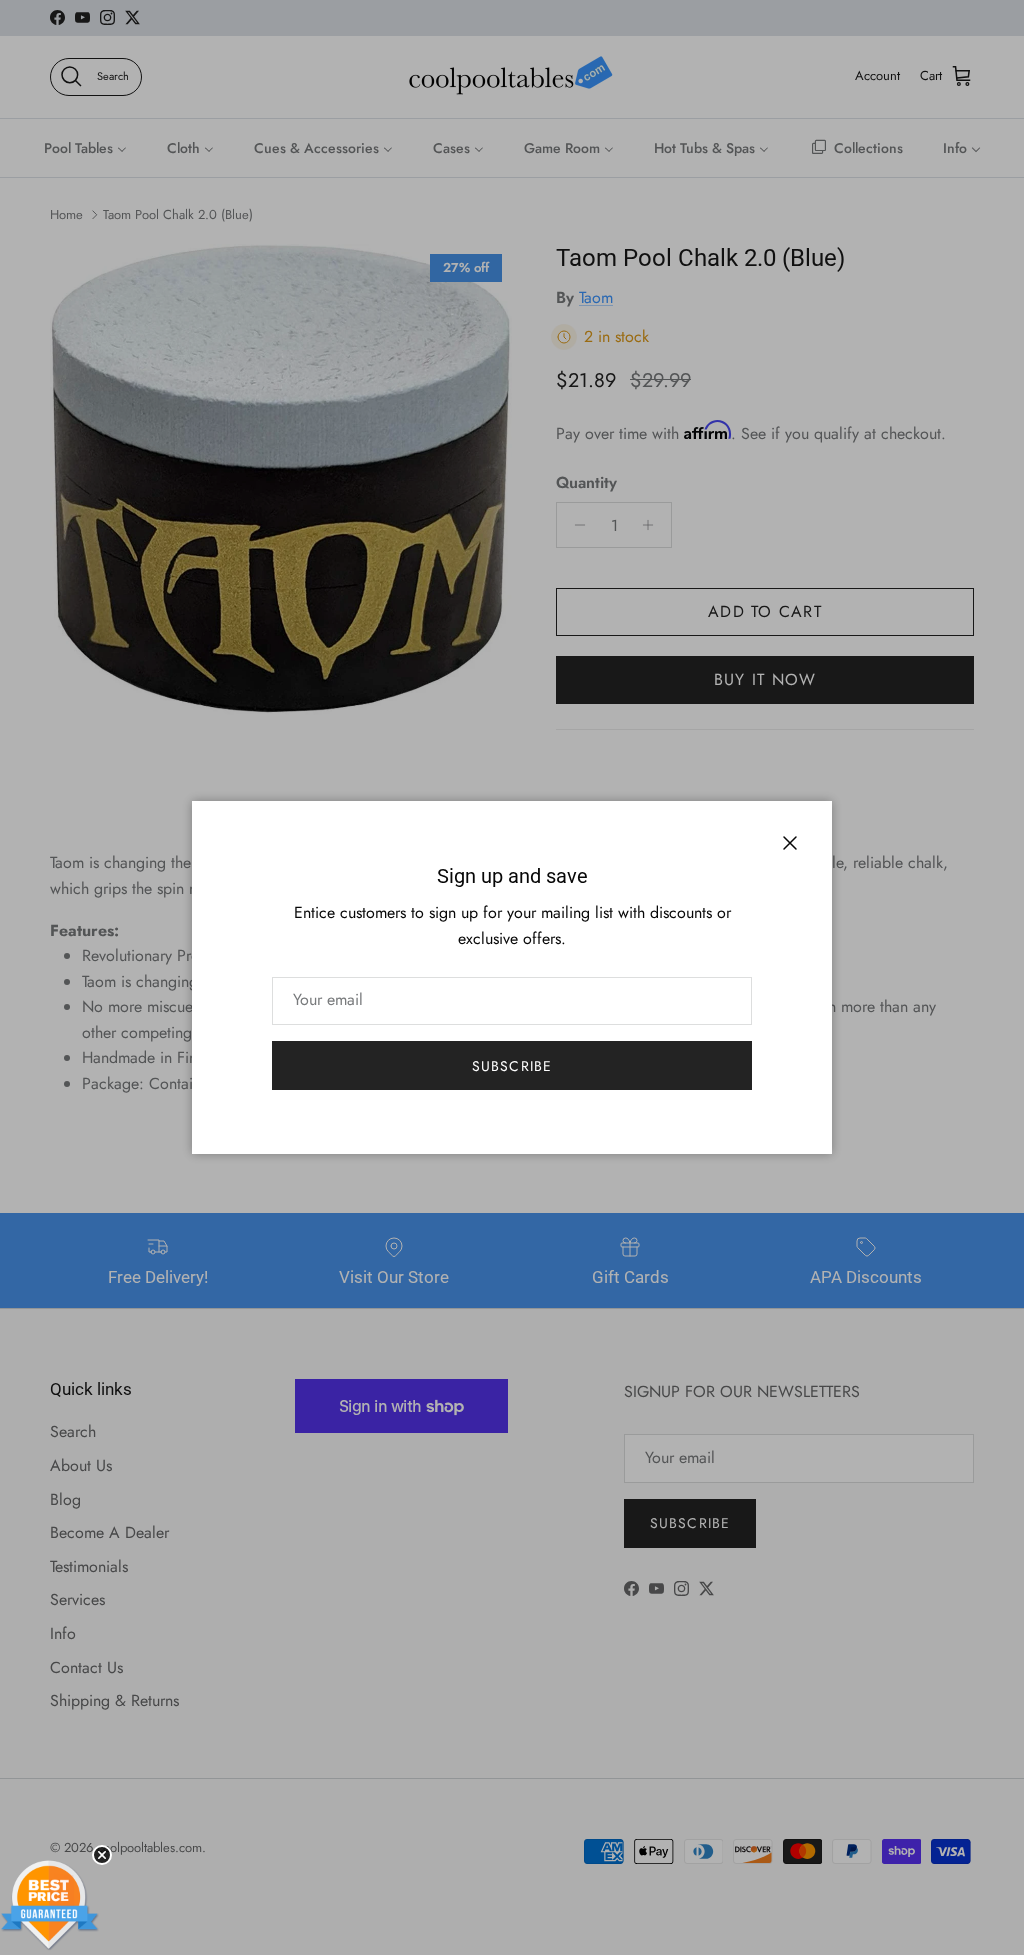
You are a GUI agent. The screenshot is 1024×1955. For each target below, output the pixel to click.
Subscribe (512, 1066)
